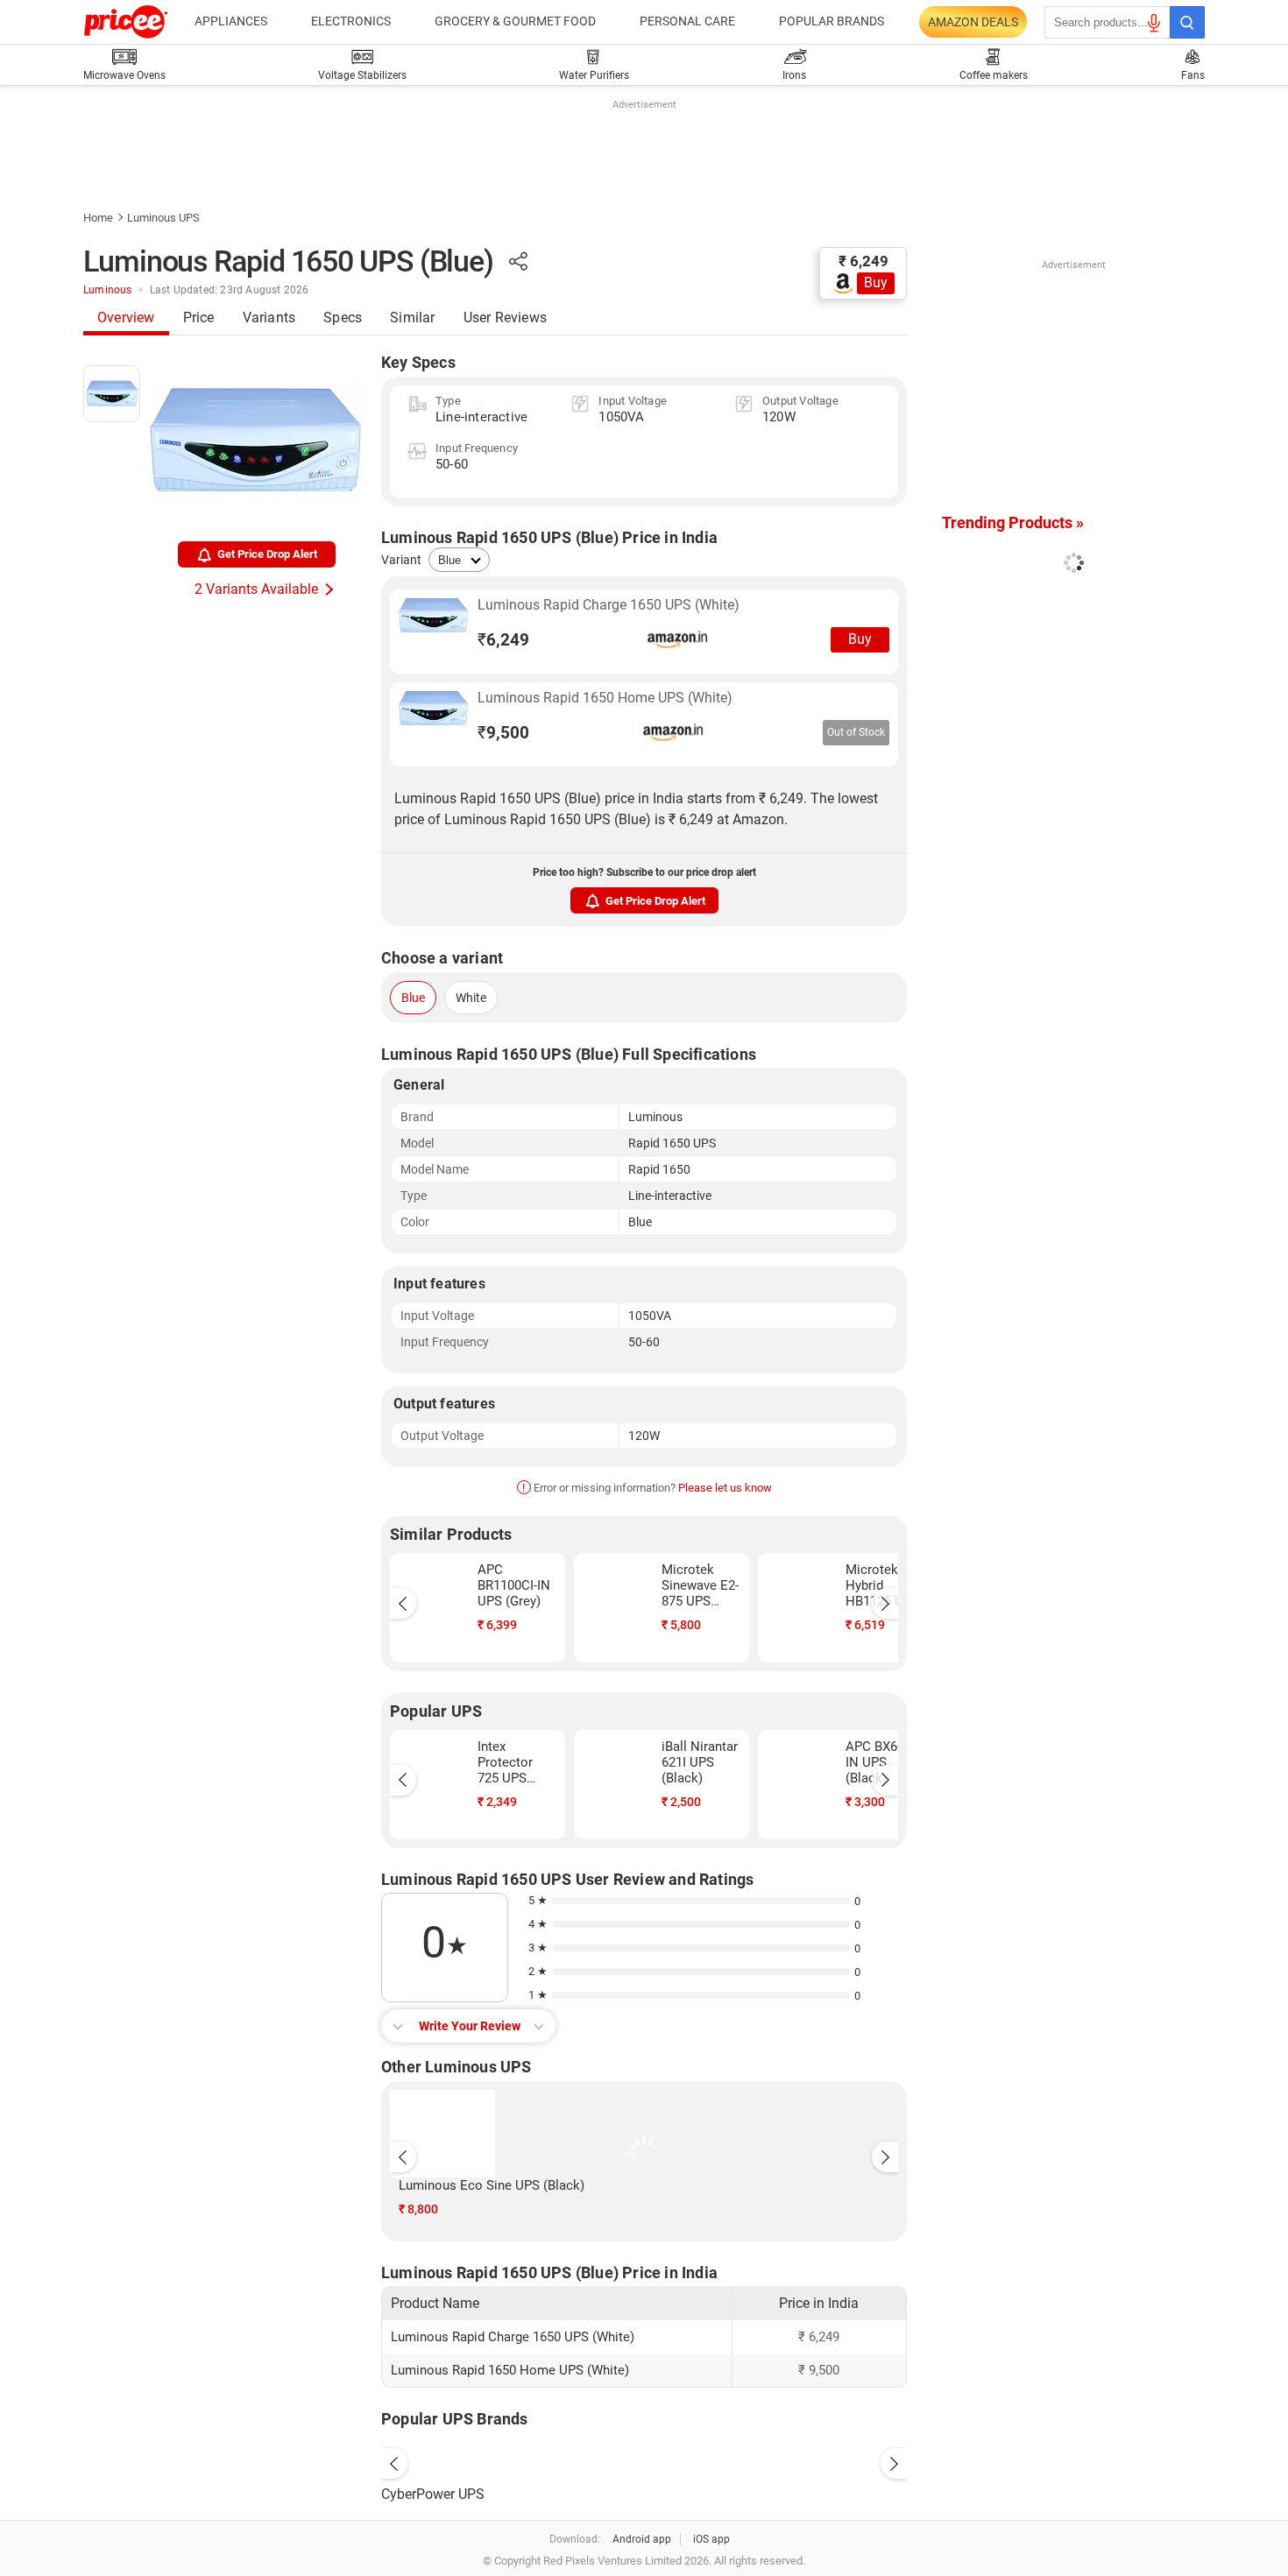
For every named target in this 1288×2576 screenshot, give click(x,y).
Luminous (108, 290)
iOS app (711, 2539)
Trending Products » (1013, 522)
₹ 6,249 (863, 261)
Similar (412, 318)
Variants (269, 318)
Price (199, 318)
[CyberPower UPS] (644, 2460)
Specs (343, 318)
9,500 (503, 733)
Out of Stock (856, 732)
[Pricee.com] (126, 22)
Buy (876, 282)
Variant (401, 560)
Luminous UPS (163, 218)
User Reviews (505, 318)
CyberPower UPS (433, 2494)
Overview (126, 318)
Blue (413, 998)
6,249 (503, 640)
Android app (642, 2539)
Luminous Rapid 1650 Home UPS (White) (605, 698)
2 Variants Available (256, 589)
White (471, 998)
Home (98, 218)
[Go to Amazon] (434, 632)
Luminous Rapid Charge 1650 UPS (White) (609, 605)
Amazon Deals (973, 22)
